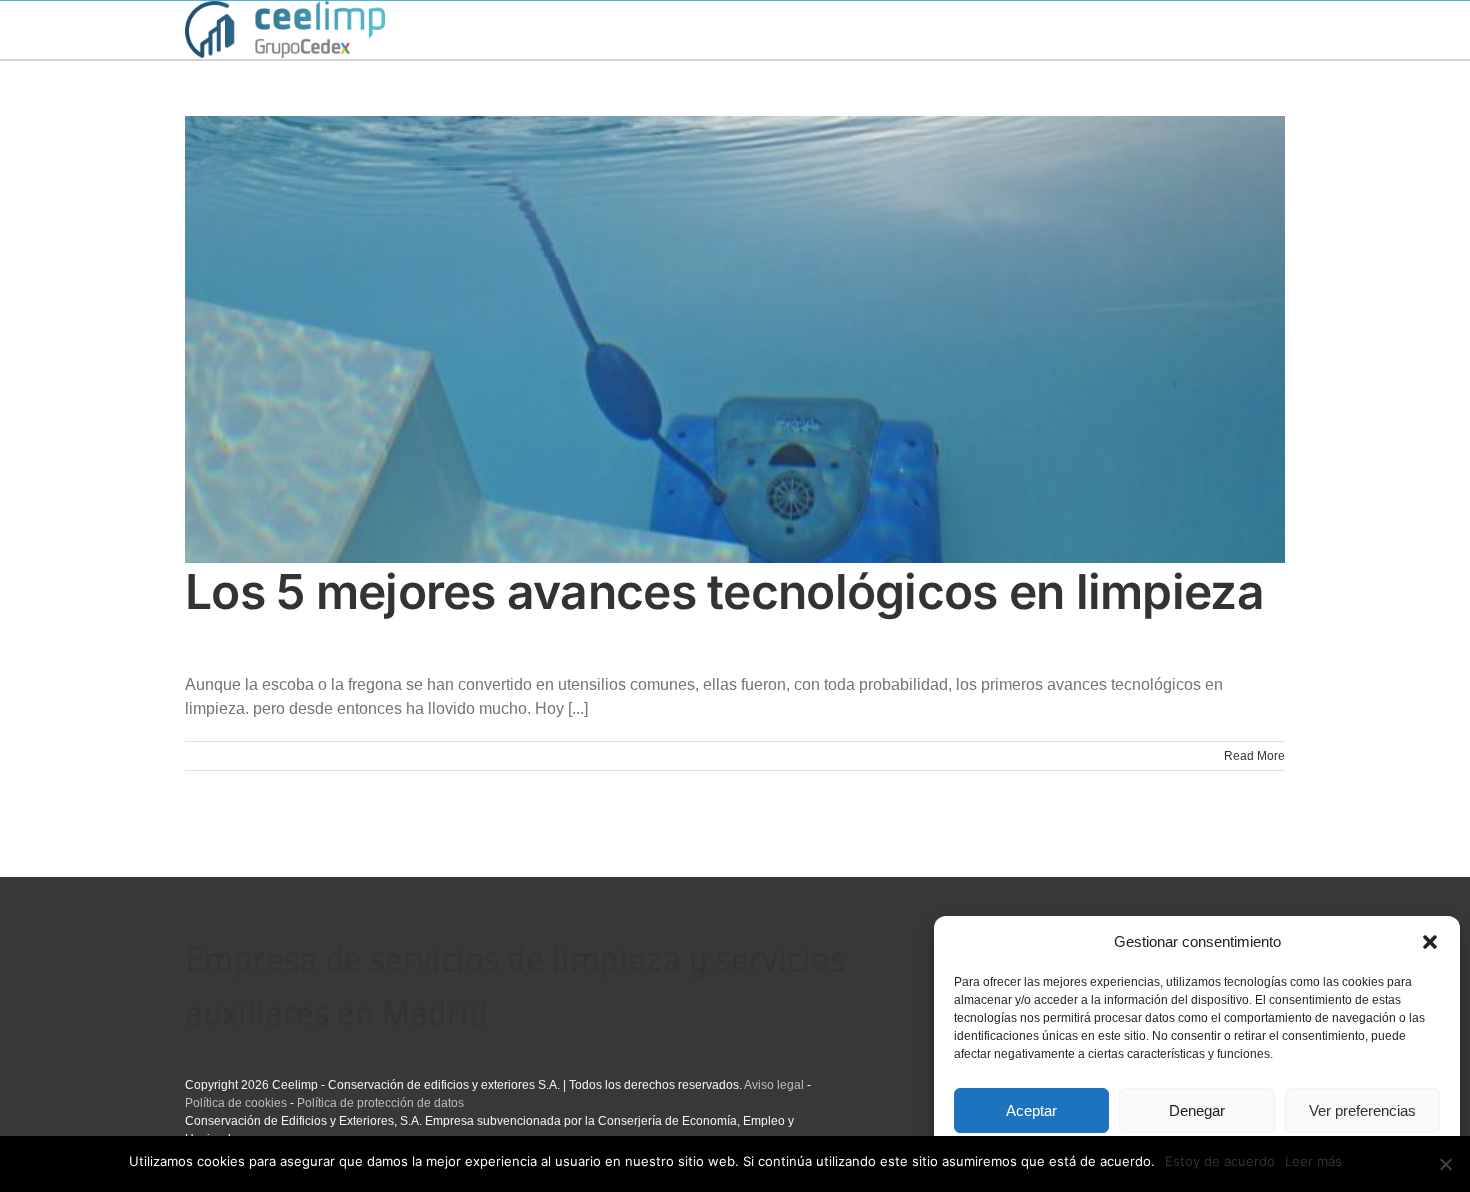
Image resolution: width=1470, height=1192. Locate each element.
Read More (1254, 756)
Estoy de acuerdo (1220, 1161)
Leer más (1313, 1161)
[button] (1430, 942)
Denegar (1197, 1110)
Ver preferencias (1362, 1110)
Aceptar (1031, 1110)
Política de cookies (236, 1103)
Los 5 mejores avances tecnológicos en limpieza (724, 591)
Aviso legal (774, 1085)
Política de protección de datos (380, 1103)
